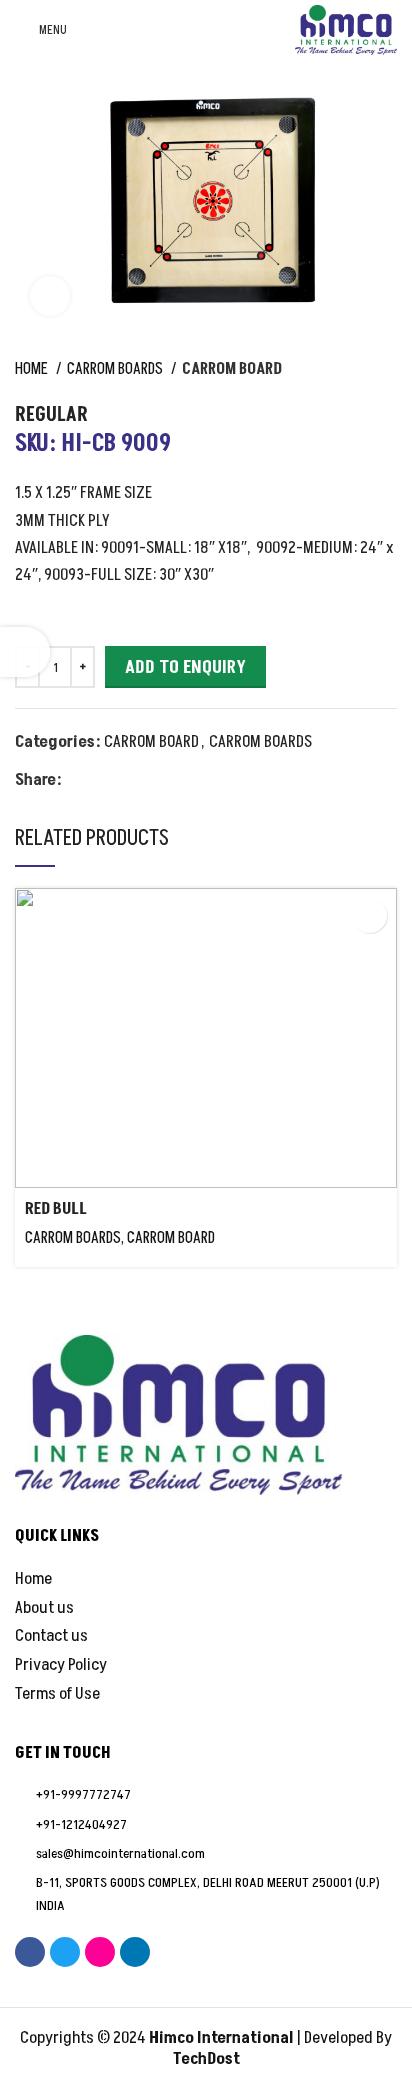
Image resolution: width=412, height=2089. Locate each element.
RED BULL (56, 1209)
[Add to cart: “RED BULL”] (369, 915)
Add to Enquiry (185, 667)
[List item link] (206, 1795)
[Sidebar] (25, 652)
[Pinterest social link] (124, 780)
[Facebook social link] (78, 780)
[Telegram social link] (170, 780)
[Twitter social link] (101, 780)
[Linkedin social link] (147, 780)
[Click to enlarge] (50, 296)
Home (33, 369)
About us (44, 1608)
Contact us (51, 1636)
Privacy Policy (61, 1665)
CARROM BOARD (232, 369)
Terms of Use (57, 1694)
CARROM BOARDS (116, 369)
